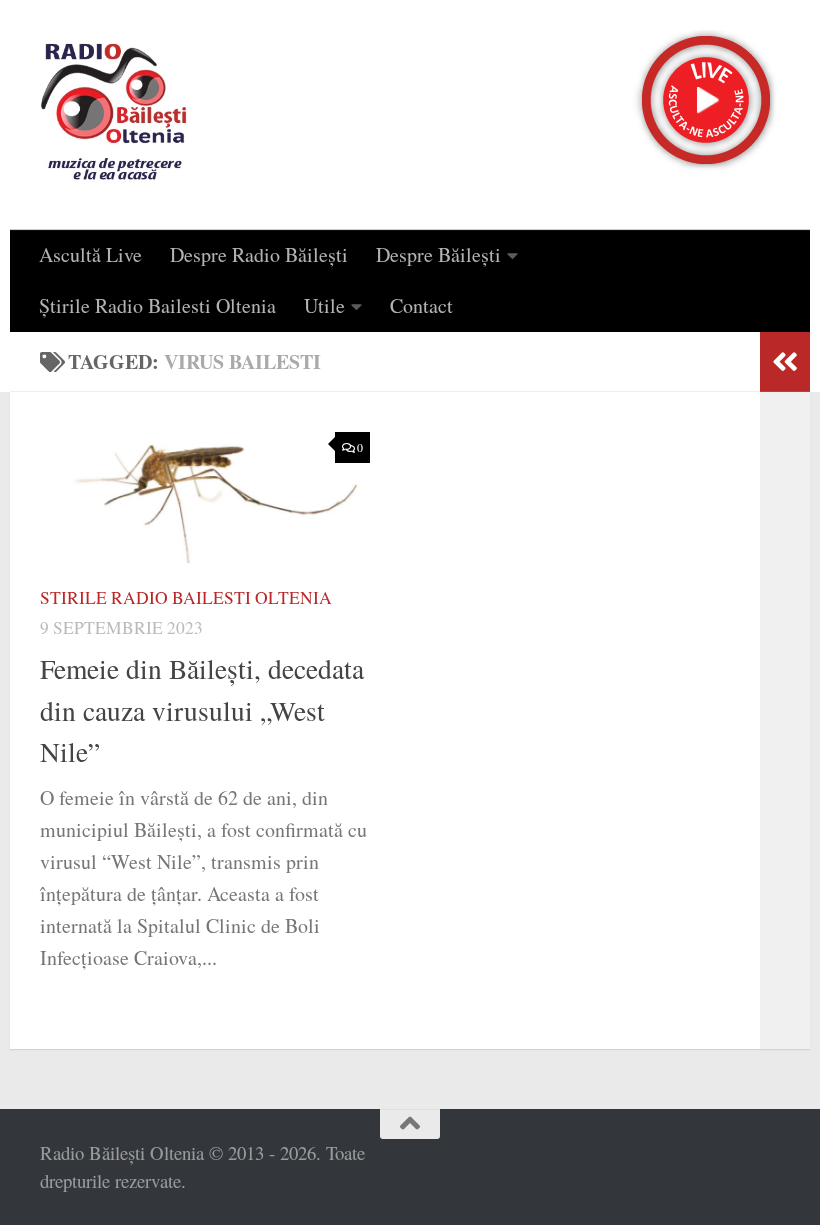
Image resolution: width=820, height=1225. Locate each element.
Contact (421, 305)
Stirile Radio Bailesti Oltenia (186, 597)
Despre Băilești (438, 254)
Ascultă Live (90, 254)
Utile (324, 305)
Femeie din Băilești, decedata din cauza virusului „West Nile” (202, 710)
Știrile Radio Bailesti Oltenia (157, 305)
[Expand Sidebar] (785, 362)
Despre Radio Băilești (259, 254)
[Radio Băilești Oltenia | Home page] (114, 115)
